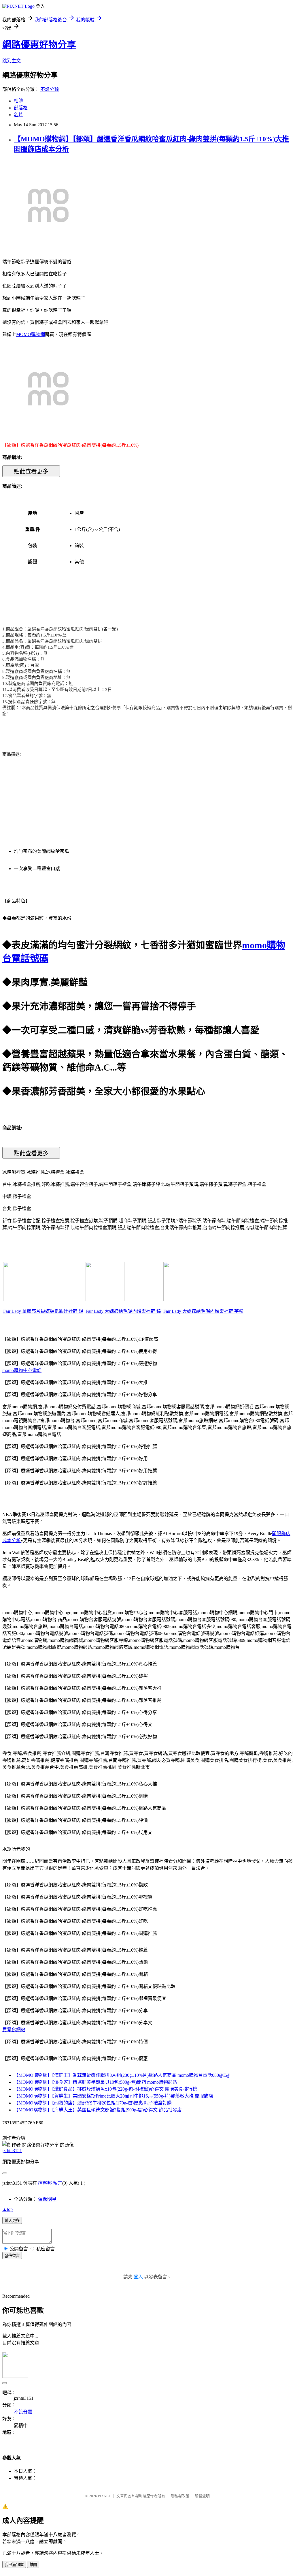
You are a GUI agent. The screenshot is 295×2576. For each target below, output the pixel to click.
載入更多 (12, 2221)
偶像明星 (47, 2199)
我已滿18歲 (14, 2565)
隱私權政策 (180, 2496)
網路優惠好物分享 (39, 45)
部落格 (21, 108)
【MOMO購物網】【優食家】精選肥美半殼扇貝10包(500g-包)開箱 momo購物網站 (96, 2082)
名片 (18, 115)
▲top (7, 2209)
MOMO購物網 (31, 334)
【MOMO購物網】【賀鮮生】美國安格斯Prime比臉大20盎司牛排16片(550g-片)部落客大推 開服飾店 (114, 2096)
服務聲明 (202, 2496)
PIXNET (104, 2496)
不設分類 (50, 89)
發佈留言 (12, 2256)
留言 (58, 2183)
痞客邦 (45, 2183)
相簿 (18, 101)
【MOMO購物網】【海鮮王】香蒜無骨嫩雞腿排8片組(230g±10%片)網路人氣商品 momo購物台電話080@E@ (122, 2075)
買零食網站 (14, 2030)
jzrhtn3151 (12, 2150)
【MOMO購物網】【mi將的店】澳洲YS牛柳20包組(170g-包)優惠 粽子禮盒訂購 (93, 2103)
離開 (33, 2565)
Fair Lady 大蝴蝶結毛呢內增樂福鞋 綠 (123, 1311)
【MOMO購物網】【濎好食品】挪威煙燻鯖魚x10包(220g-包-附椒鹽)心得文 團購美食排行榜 (105, 2089)
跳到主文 (12, 61)
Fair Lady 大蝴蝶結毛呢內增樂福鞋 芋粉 (203, 1311)
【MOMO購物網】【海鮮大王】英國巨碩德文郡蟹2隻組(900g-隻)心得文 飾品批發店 (98, 2110)
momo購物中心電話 (22, 1370)
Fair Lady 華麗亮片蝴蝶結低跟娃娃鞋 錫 (43, 1311)
